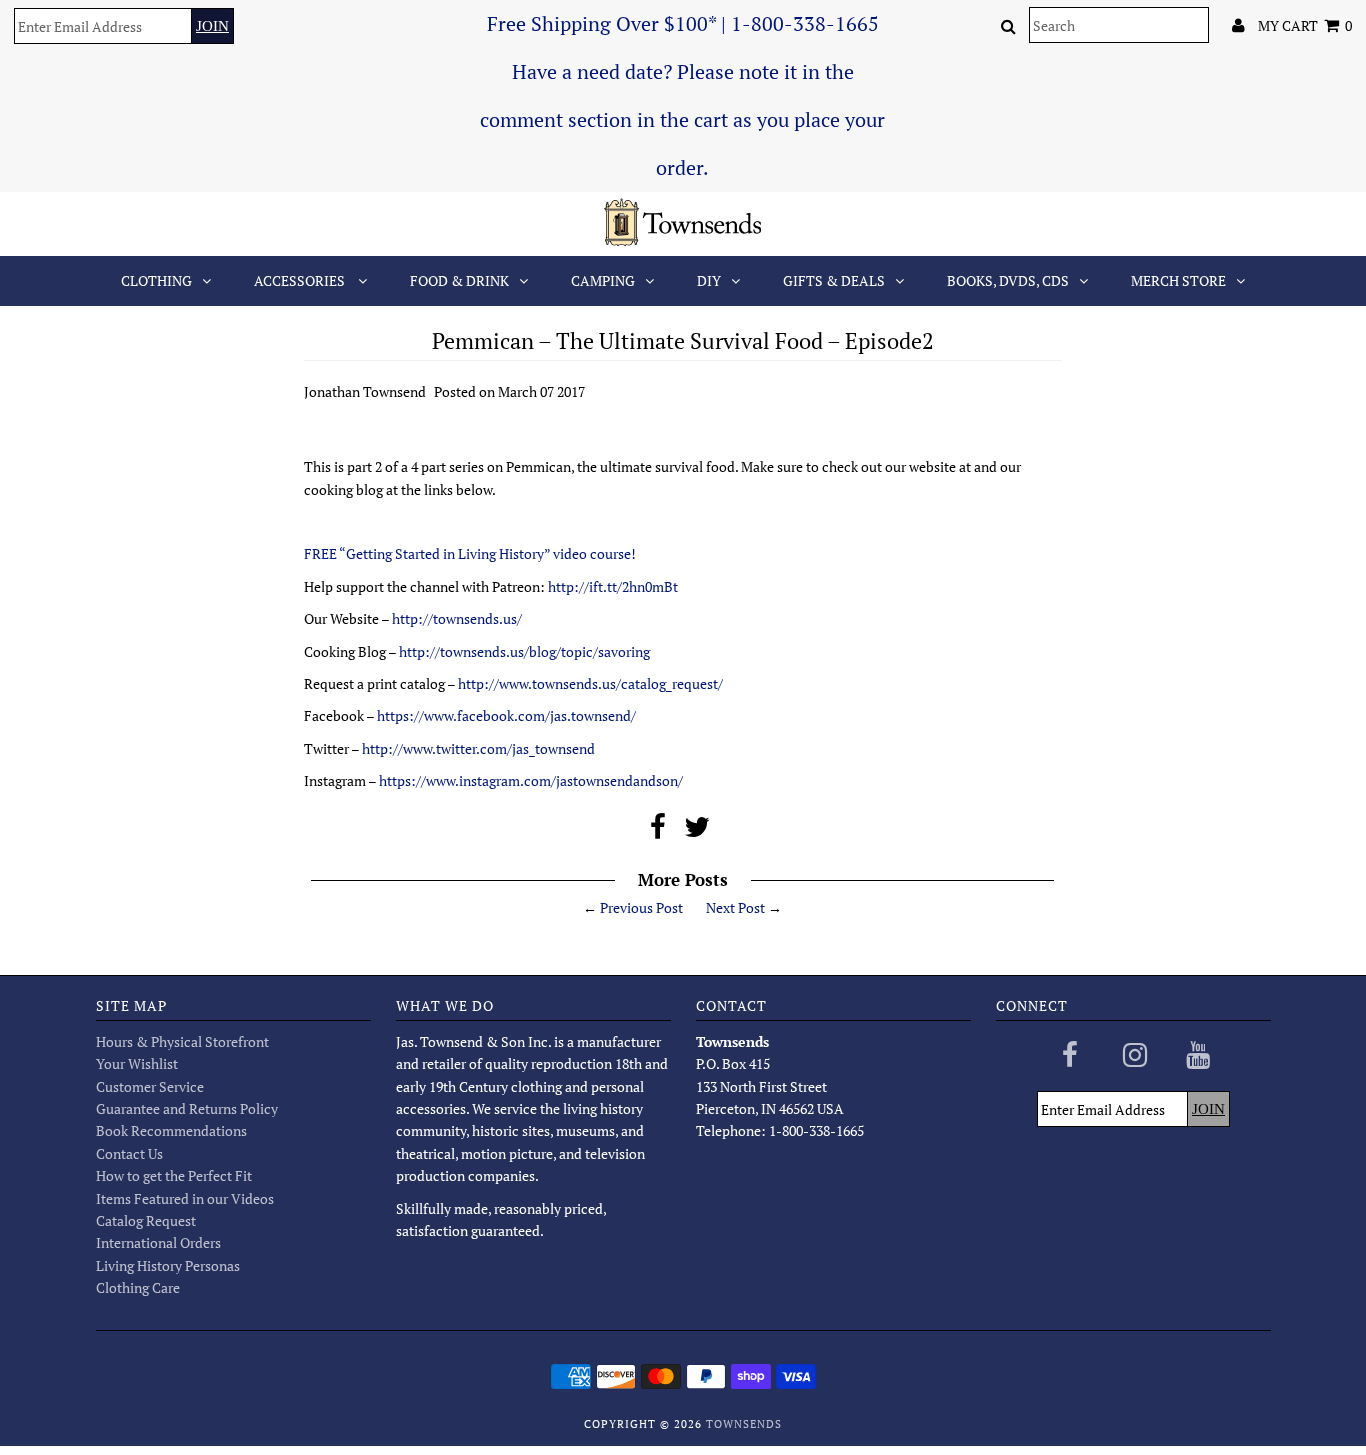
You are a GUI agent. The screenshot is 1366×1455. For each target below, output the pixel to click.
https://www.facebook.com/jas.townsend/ (506, 715)
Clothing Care (138, 1287)
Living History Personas (168, 1265)
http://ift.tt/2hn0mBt (613, 586)
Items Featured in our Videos (185, 1198)
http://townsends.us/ (457, 618)
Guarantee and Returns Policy (187, 1108)
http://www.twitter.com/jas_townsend (478, 748)
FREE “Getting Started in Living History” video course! (471, 553)
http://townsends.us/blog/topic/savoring (524, 651)
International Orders (158, 1242)
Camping (603, 280)
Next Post (735, 907)
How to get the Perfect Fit (174, 1175)
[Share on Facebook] (658, 831)
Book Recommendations (171, 1130)
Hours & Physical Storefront (182, 1041)
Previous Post (641, 907)
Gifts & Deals (834, 280)
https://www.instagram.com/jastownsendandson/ (531, 780)
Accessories (301, 280)
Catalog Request (146, 1220)
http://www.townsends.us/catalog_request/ (590, 683)
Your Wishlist (137, 1063)
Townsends (744, 1424)
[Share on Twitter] (697, 831)
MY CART (1305, 25)
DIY (709, 280)
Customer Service (150, 1086)
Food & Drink (459, 280)
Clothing (156, 280)
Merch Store (1178, 280)
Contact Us (129, 1153)
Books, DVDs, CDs (1008, 280)
